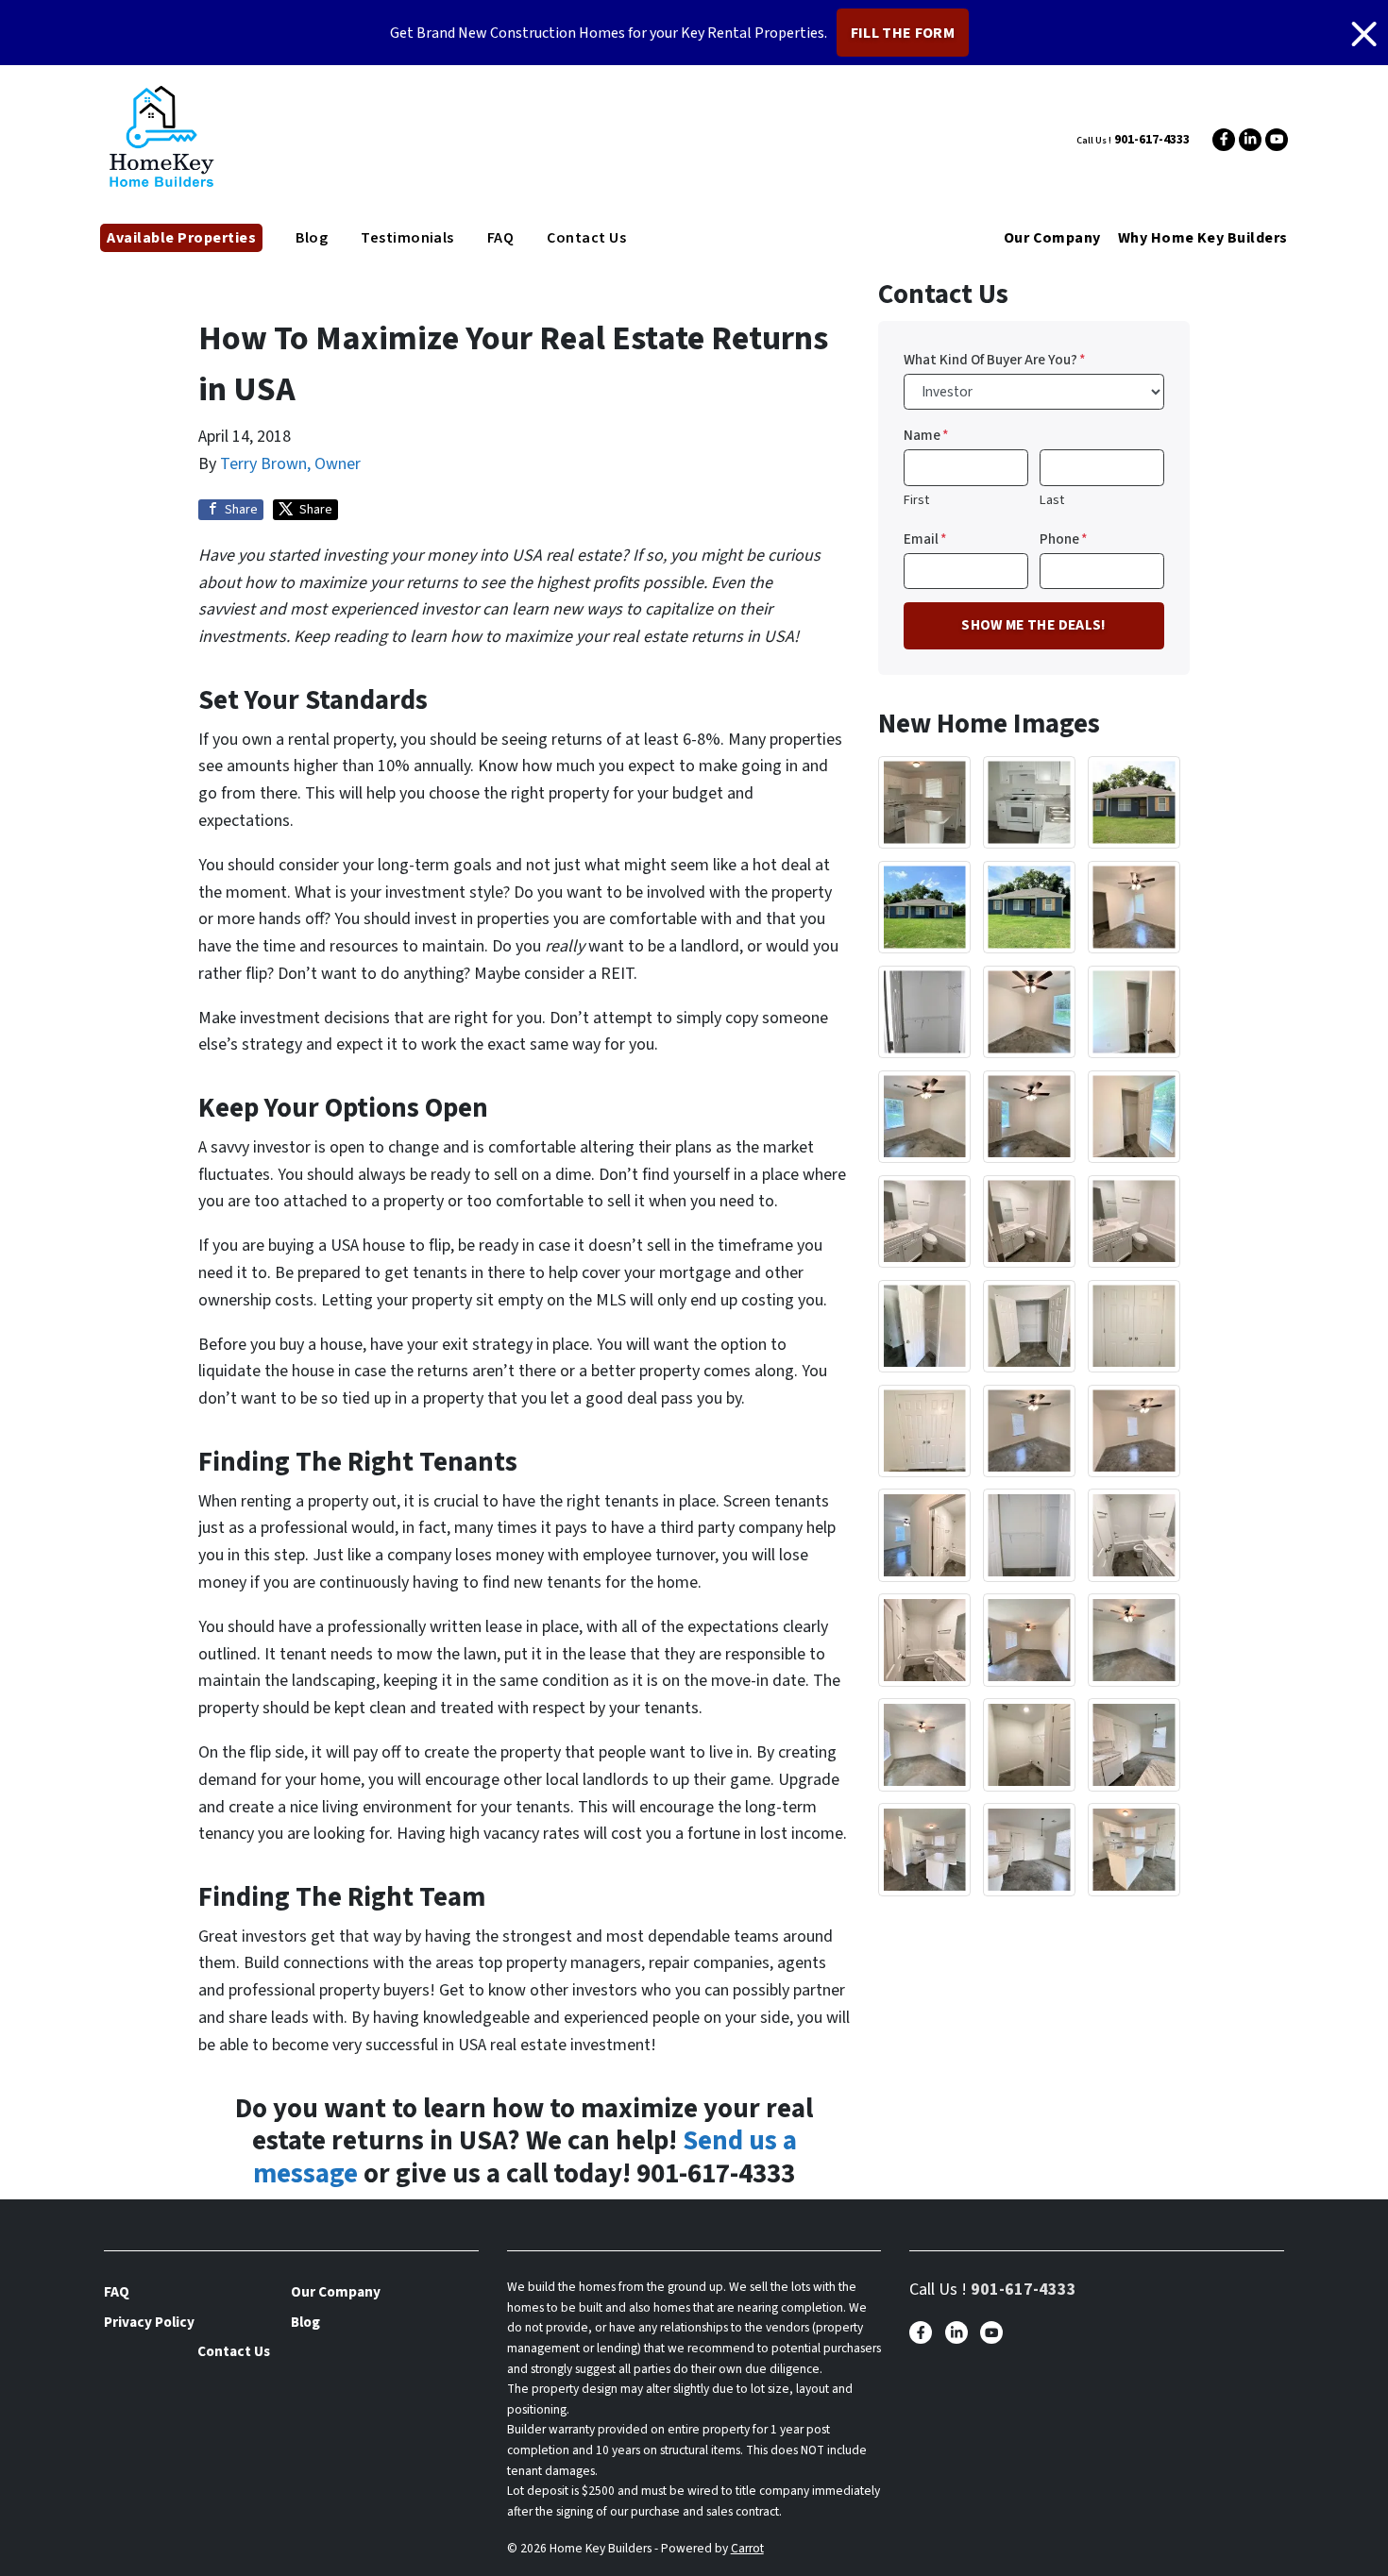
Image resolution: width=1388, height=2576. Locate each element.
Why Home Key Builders (1203, 238)
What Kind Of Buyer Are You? (995, 360)
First (916, 500)
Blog (312, 238)
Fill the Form (903, 33)
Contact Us (586, 238)
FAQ (500, 238)
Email (925, 539)
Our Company (1052, 238)
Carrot (747, 2548)
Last (1052, 500)
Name (926, 435)
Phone (1064, 539)
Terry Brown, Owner (290, 464)
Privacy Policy (149, 2322)
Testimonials (407, 238)
